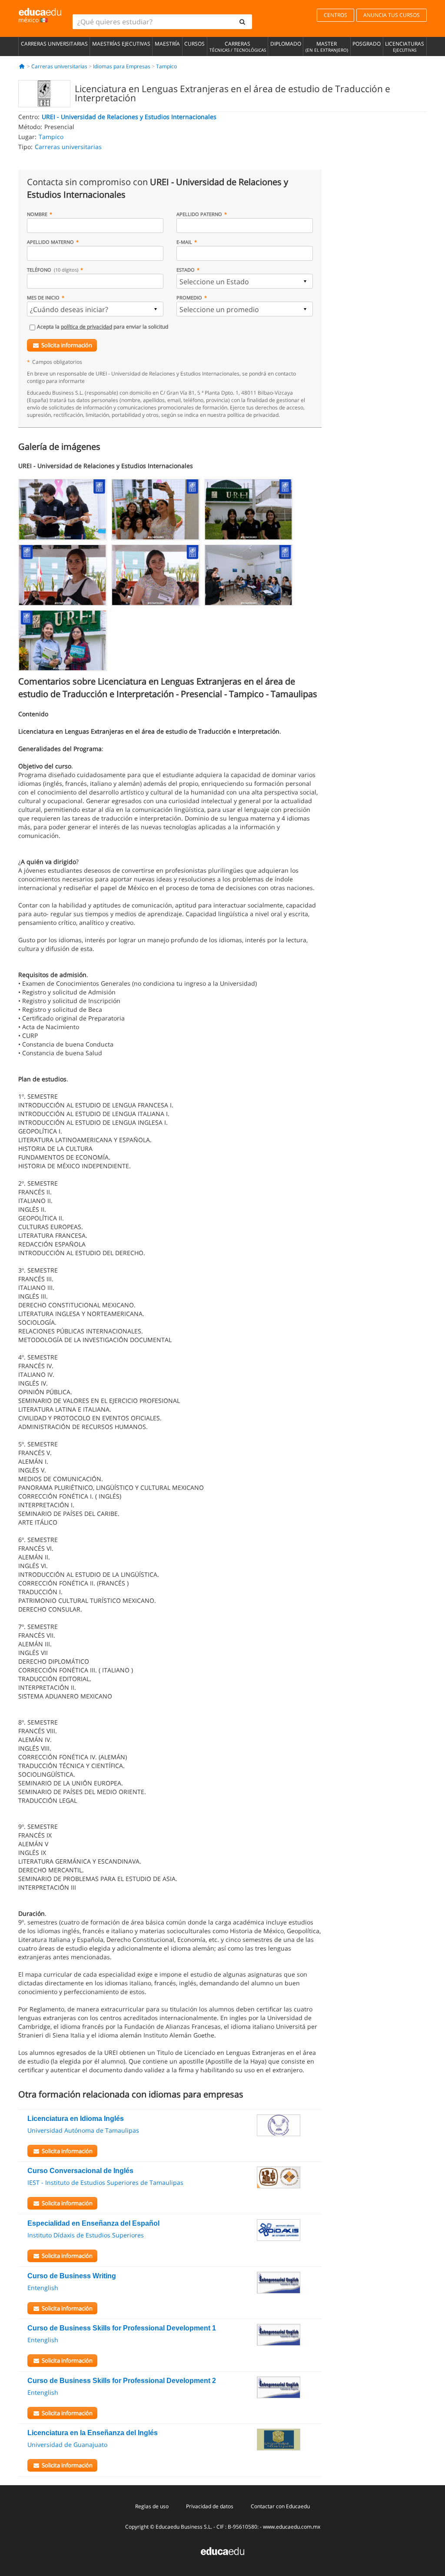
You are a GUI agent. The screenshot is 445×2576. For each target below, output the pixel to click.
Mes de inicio (43, 297)
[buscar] (242, 22)
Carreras (238, 47)
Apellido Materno (50, 242)
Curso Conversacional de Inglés (80, 2171)
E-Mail (184, 242)
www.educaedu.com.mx (292, 2527)
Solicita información (67, 345)
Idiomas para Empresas (122, 66)
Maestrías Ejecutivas (121, 44)
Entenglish (43, 2288)
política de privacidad (86, 327)
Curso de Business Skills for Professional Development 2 (122, 2381)
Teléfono (53, 270)
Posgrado (367, 44)
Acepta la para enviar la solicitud (103, 327)
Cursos (194, 44)
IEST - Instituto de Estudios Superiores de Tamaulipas (105, 2182)
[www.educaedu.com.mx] (222, 2551)
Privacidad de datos (210, 2506)
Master (327, 47)
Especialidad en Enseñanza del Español (93, 2223)
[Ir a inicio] (22, 66)
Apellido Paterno (199, 214)
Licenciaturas (405, 47)
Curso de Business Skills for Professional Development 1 (122, 2328)
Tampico (166, 66)
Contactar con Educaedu (280, 2506)
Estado (186, 270)
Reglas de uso (152, 2506)
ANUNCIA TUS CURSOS (392, 15)
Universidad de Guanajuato (67, 2445)
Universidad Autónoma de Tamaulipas (83, 2130)
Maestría (167, 44)
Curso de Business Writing (72, 2276)
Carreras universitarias (54, 44)
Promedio (189, 297)
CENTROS (335, 15)
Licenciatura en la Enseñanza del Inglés (93, 2433)
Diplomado (286, 44)
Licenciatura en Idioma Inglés (76, 2119)
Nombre (37, 214)
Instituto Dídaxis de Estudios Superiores (86, 2235)
